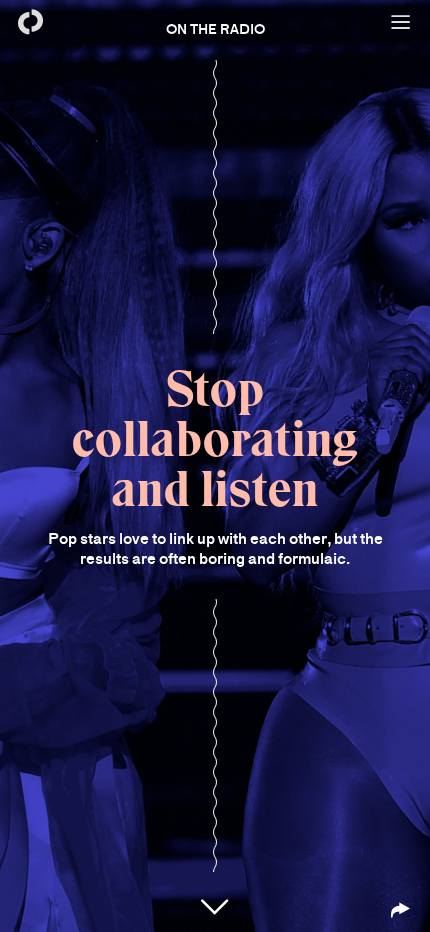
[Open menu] (400, 22)
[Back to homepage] (30, 22)
